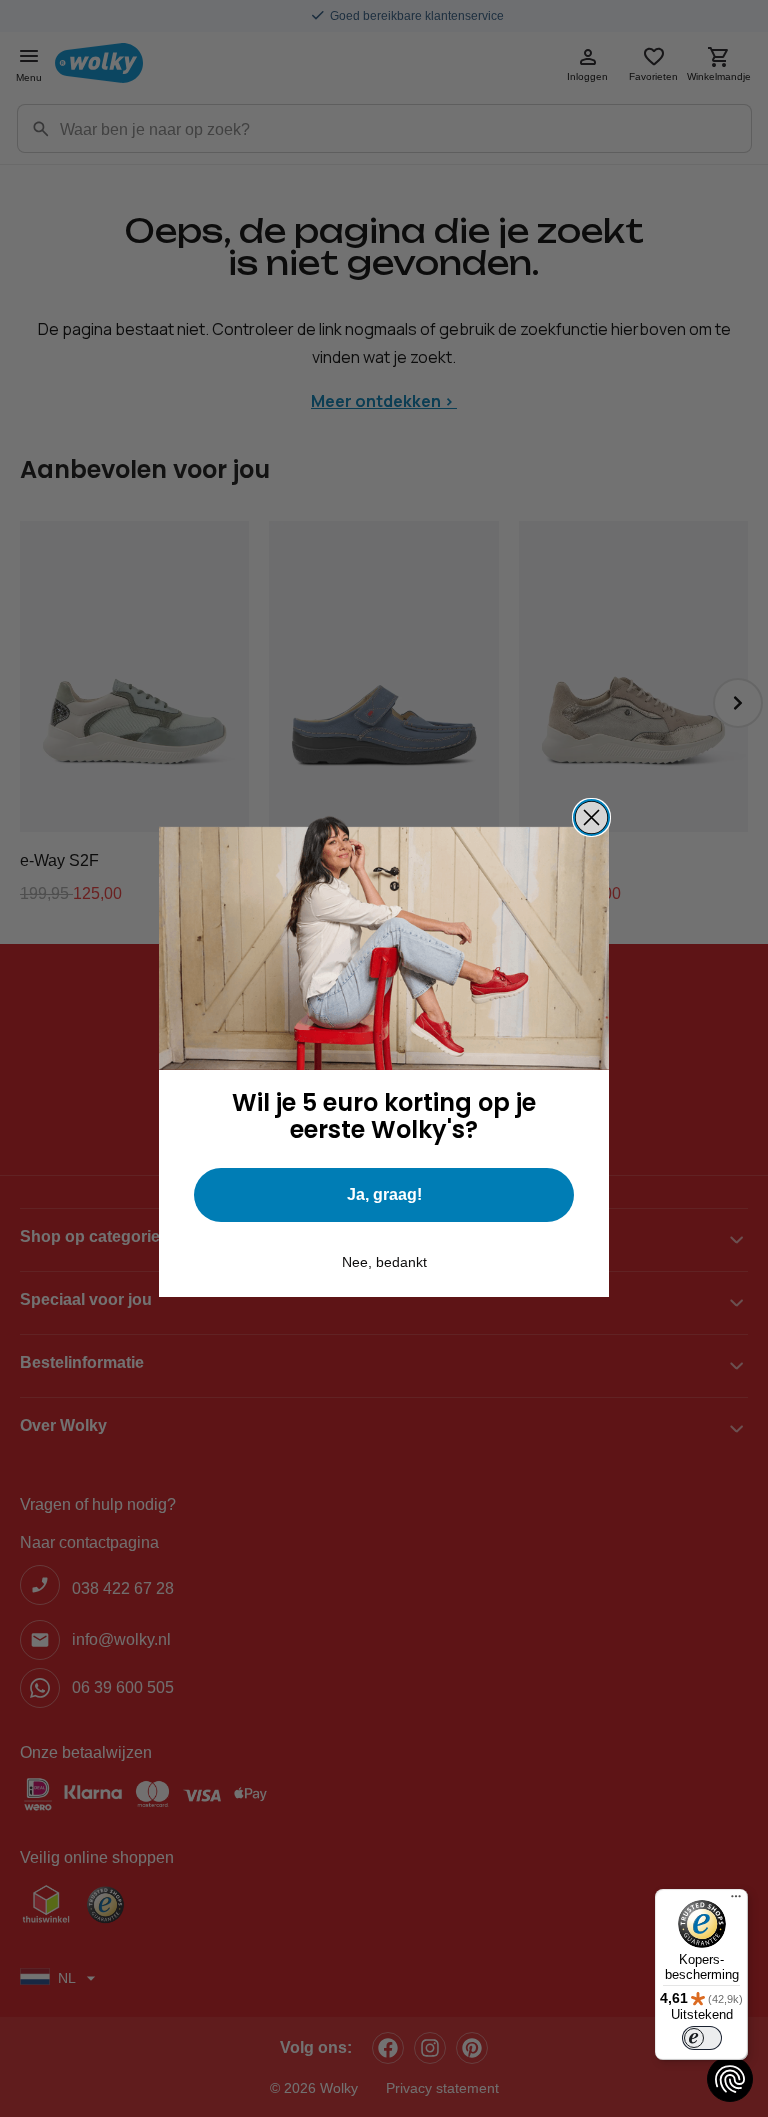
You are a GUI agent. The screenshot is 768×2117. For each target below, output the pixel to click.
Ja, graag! (384, 1194)
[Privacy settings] (730, 2079)
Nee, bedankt (384, 1262)
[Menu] (736, 1901)
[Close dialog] (591, 817)
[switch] (702, 2038)
